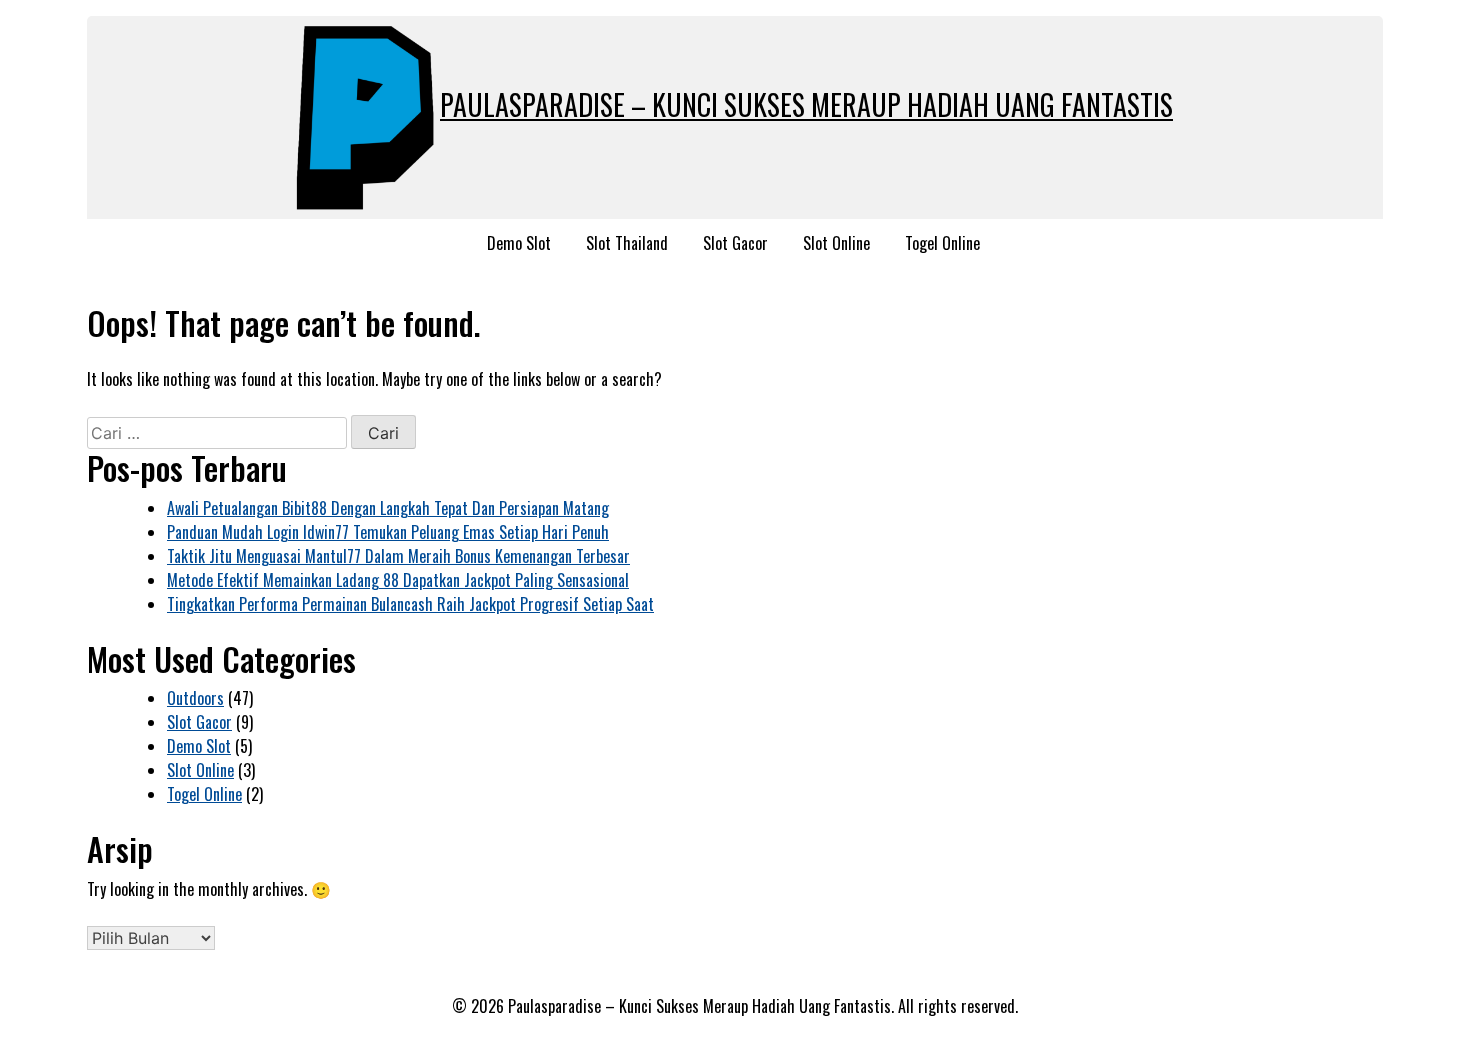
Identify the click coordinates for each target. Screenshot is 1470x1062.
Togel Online (942, 243)
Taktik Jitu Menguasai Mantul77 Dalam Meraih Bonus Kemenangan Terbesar (398, 556)
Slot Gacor (735, 243)
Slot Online (836, 243)
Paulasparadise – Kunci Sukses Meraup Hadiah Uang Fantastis (806, 104)
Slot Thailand (627, 243)
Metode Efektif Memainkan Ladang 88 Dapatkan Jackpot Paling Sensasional (398, 580)
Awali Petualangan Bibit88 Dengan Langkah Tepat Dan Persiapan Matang (388, 508)
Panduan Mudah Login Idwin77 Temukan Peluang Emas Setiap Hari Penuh (388, 532)
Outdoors (195, 698)
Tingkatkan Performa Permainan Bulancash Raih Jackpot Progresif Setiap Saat (410, 604)
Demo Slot (519, 243)
